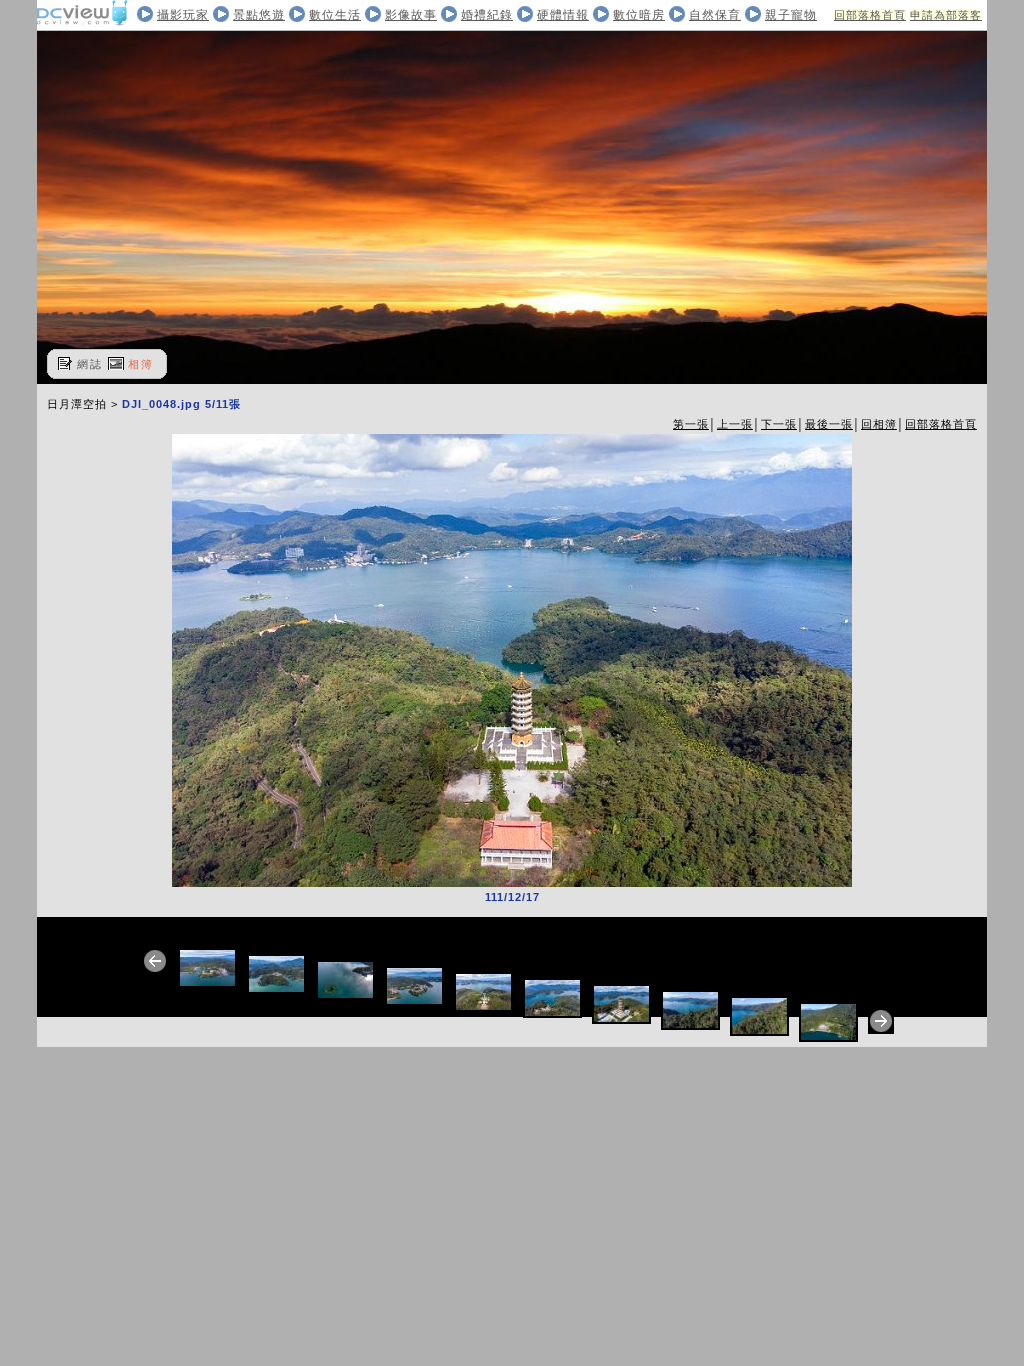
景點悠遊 (259, 15)
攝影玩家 (183, 15)
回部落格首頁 (870, 15)
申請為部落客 (946, 15)
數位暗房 (639, 15)
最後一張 (829, 424)
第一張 (691, 424)
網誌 (90, 364)
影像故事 (411, 15)
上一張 (735, 424)
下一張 (779, 424)
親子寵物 (791, 15)
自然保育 (715, 15)
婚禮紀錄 (487, 15)
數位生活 (335, 15)
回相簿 (879, 424)
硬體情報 (563, 15)
